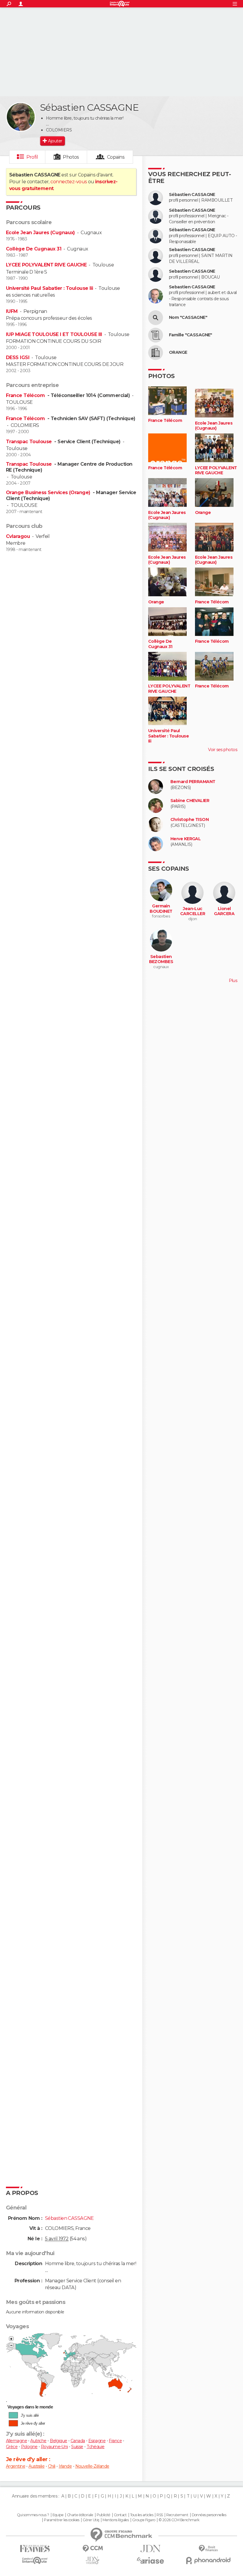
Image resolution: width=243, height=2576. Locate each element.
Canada (78, 2441)
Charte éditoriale (80, 2515)
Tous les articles (142, 2515)
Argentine (16, 2466)
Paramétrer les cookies (62, 2520)
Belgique (59, 2441)
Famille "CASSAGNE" (191, 335)
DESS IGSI (18, 357)
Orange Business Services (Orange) (49, 492)
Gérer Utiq (91, 2520)
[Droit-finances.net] (208, 2549)
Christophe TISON (190, 820)
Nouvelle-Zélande (92, 2466)
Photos (71, 157)
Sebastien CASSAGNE (192, 250)
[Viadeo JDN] (93, 2560)
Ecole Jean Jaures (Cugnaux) (40, 233)
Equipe (58, 2515)
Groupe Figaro (144, 2520)
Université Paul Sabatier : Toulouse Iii (49, 288)
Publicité (104, 2515)
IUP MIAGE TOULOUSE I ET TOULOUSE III (54, 334)
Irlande (65, 2466)
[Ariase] (150, 2560)
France (115, 2441)
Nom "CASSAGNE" (188, 318)
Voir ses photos (223, 750)
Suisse (77, 2447)
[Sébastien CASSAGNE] (21, 117)
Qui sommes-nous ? (33, 2515)
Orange (203, 513)
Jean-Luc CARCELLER (193, 911)
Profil (32, 157)
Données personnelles (209, 2515)
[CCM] (93, 2549)
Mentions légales (116, 2520)
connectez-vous (69, 182)
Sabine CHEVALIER (190, 801)
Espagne (97, 2441)
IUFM (12, 311)
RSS (160, 2515)
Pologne (29, 2447)
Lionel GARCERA (224, 911)
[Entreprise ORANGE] (156, 353)
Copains (116, 157)
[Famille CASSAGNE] (156, 335)
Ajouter (55, 141)
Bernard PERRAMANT (193, 782)
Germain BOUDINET (161, 909)
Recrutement (177, 2515)
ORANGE (178, 352)
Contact (120, 2515)
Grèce (12, 2447)
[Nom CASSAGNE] (156, 318)
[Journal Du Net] (150, 2549)
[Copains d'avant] (35, 2560)
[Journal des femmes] (35, 2549)
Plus (233, 981)
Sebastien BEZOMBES (161, 959)
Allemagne (16, 2441)
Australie (36, 2466)
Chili (52, 2466)
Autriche (38, 2441)
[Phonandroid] (208, 2560)
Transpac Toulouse (29, 442)
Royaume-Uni (54, 2447)
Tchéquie (96, 2447)
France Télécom (26, 395)
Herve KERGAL (186, 839)
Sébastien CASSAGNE (192, 195)
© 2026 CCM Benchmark (179, 2520)
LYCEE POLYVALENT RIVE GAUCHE (46, 265)
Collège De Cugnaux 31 (34, 249)
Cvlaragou (18, 536)
